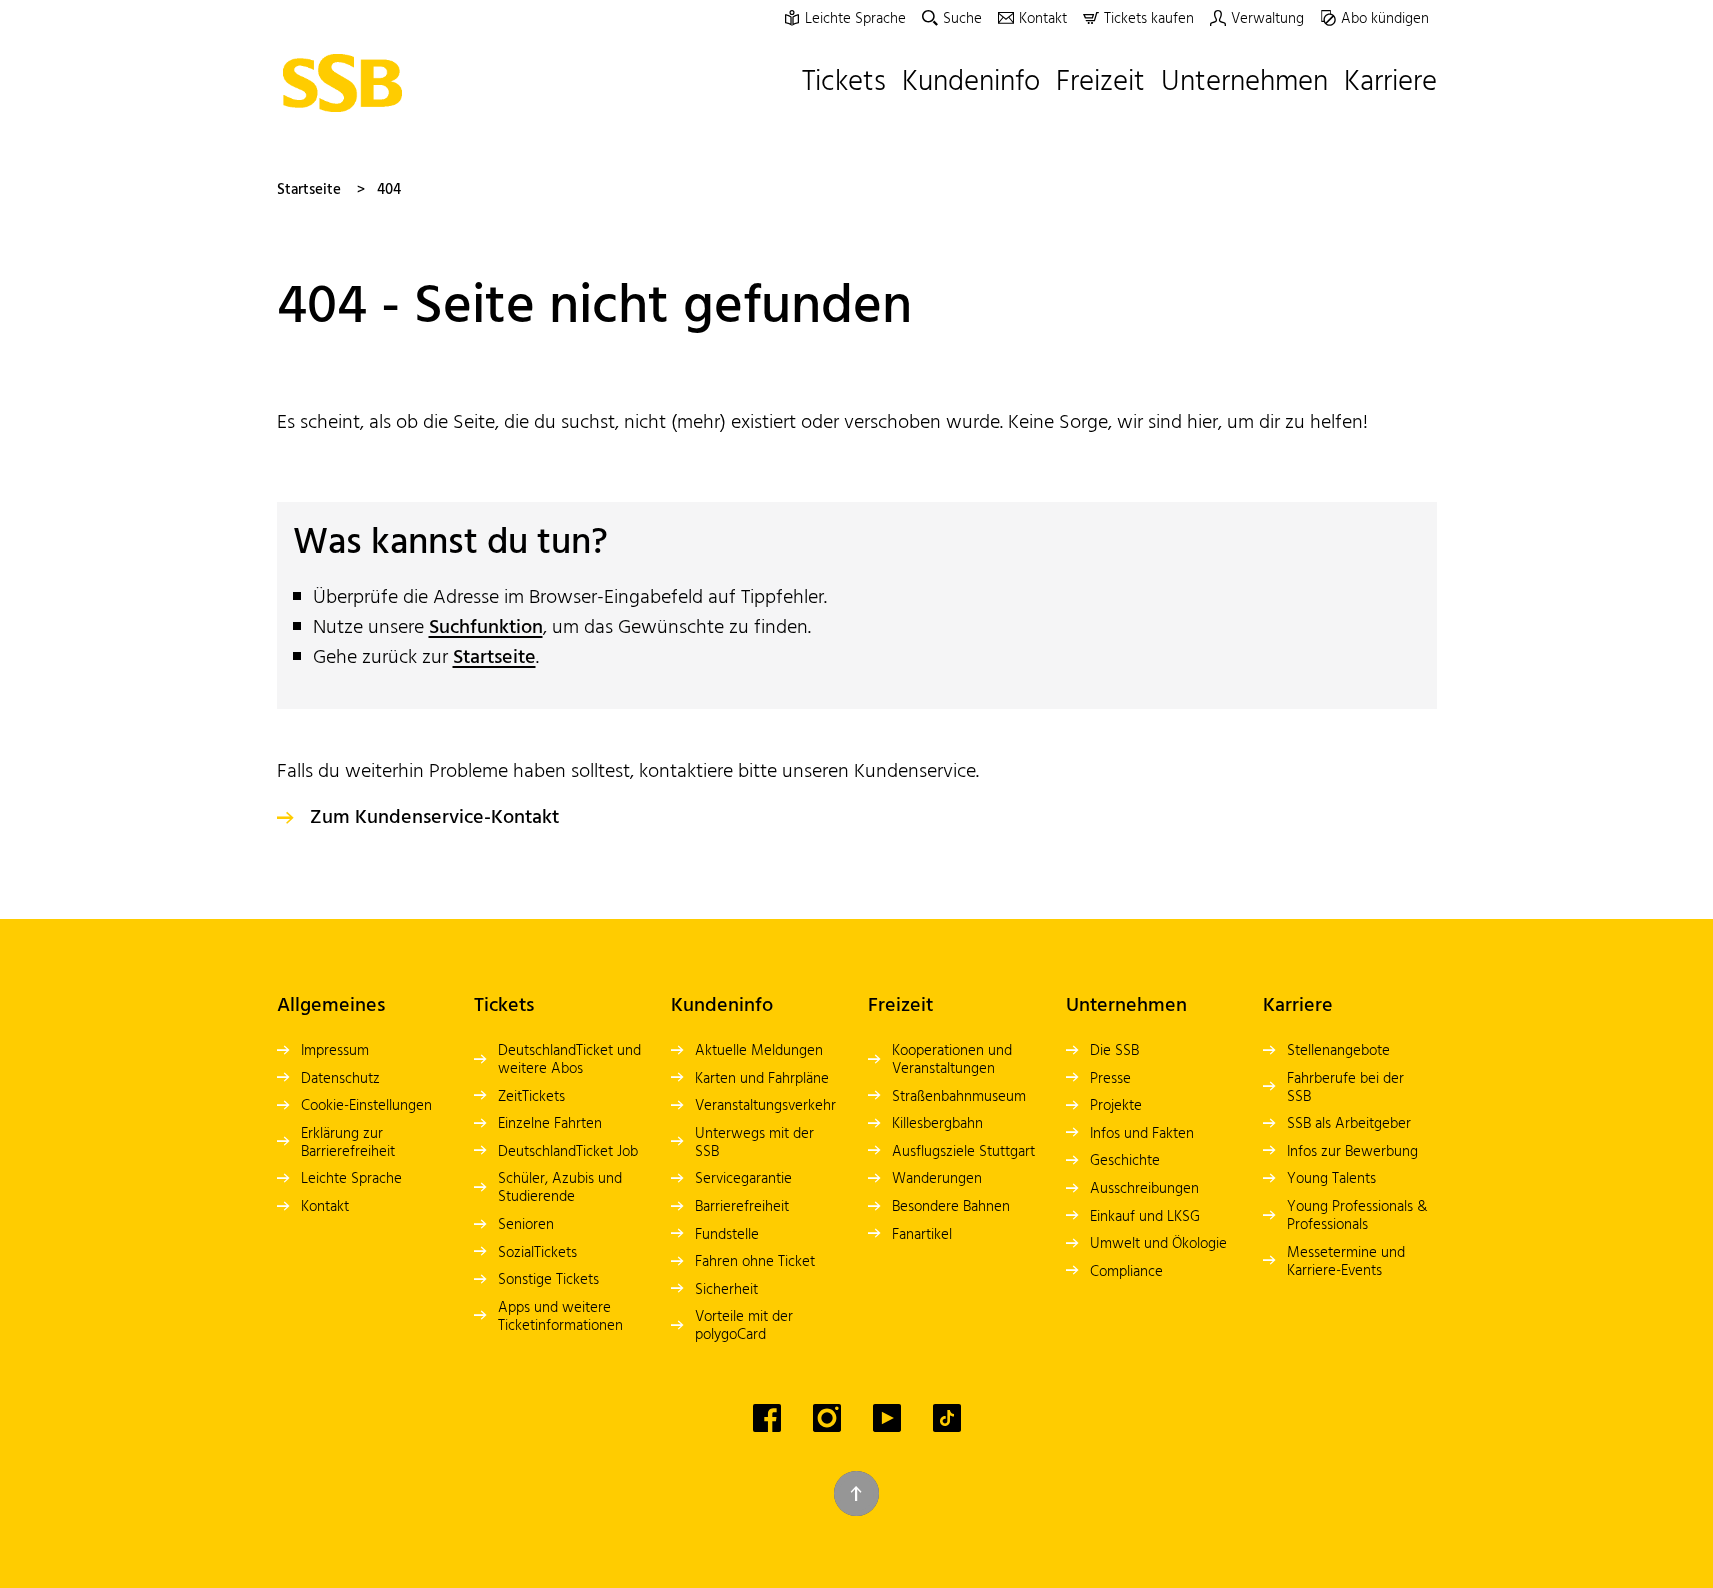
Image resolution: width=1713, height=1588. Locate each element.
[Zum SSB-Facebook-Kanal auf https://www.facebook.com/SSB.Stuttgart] (767, 1418)
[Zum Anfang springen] (856, 1493)
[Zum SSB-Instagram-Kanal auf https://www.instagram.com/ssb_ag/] (827, 1418)
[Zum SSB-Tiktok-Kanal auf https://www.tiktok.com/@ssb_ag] (947, 1418)
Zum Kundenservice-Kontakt (434, 818)
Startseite (309, 190)
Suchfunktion (486, 628)
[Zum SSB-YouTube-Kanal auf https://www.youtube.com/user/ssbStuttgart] (887, 1418)
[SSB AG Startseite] (348, 83)
